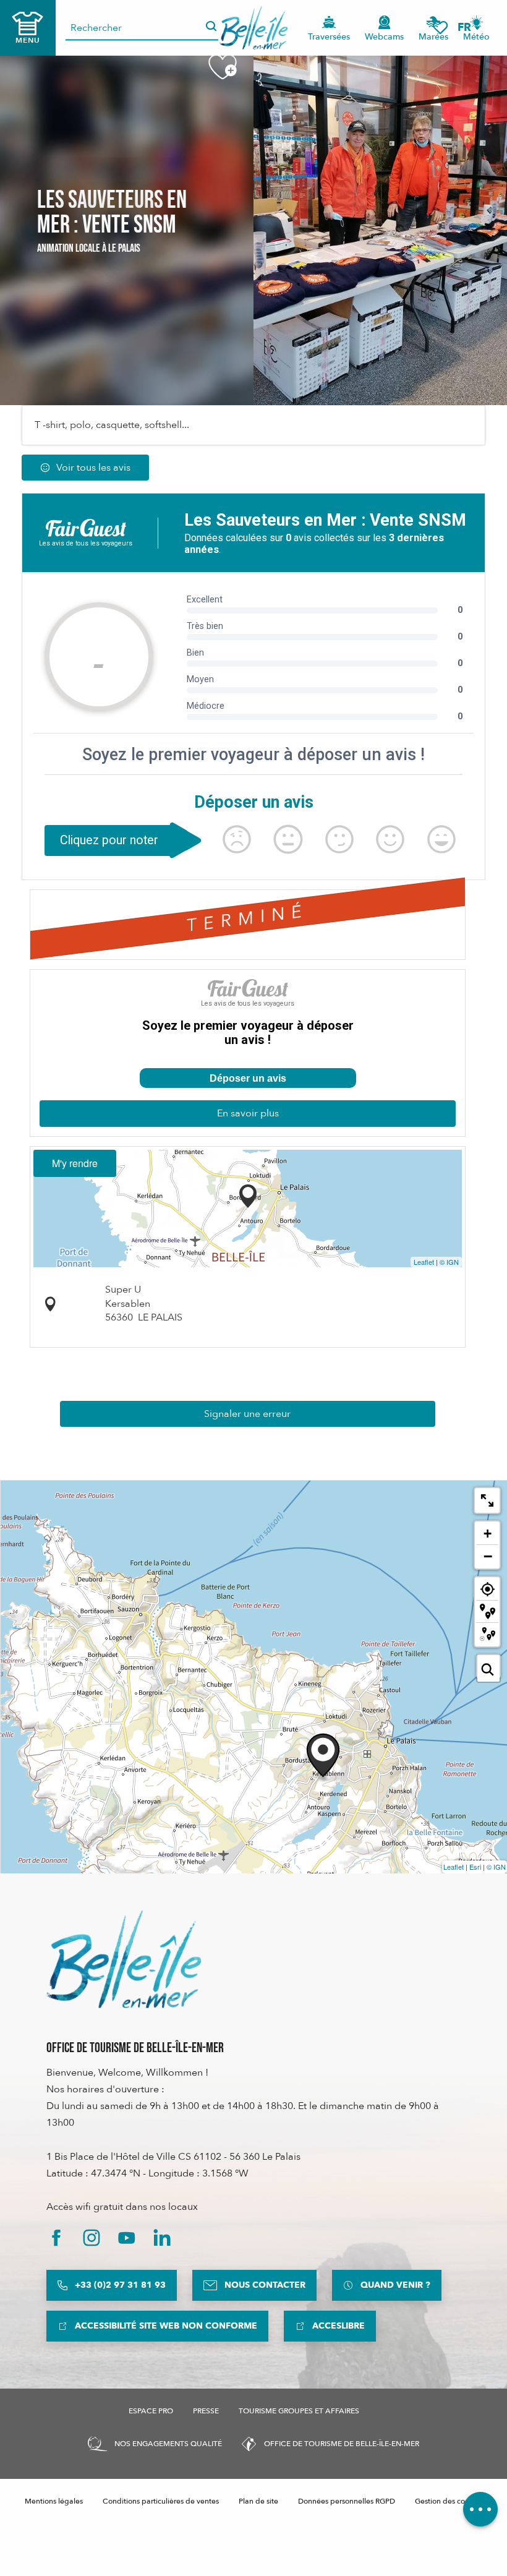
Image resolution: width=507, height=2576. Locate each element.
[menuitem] (254, 28)
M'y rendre (75, 1163)
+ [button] (488, 1534)
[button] (468, 28)
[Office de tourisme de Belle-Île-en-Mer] (124, 1959)
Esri (475, 1867)
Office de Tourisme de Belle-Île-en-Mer (135, 2048)
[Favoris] (440, 28)
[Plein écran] (487, 1500)
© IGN (449, 1262)
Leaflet (424, 1262)
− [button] (488, 1556)
